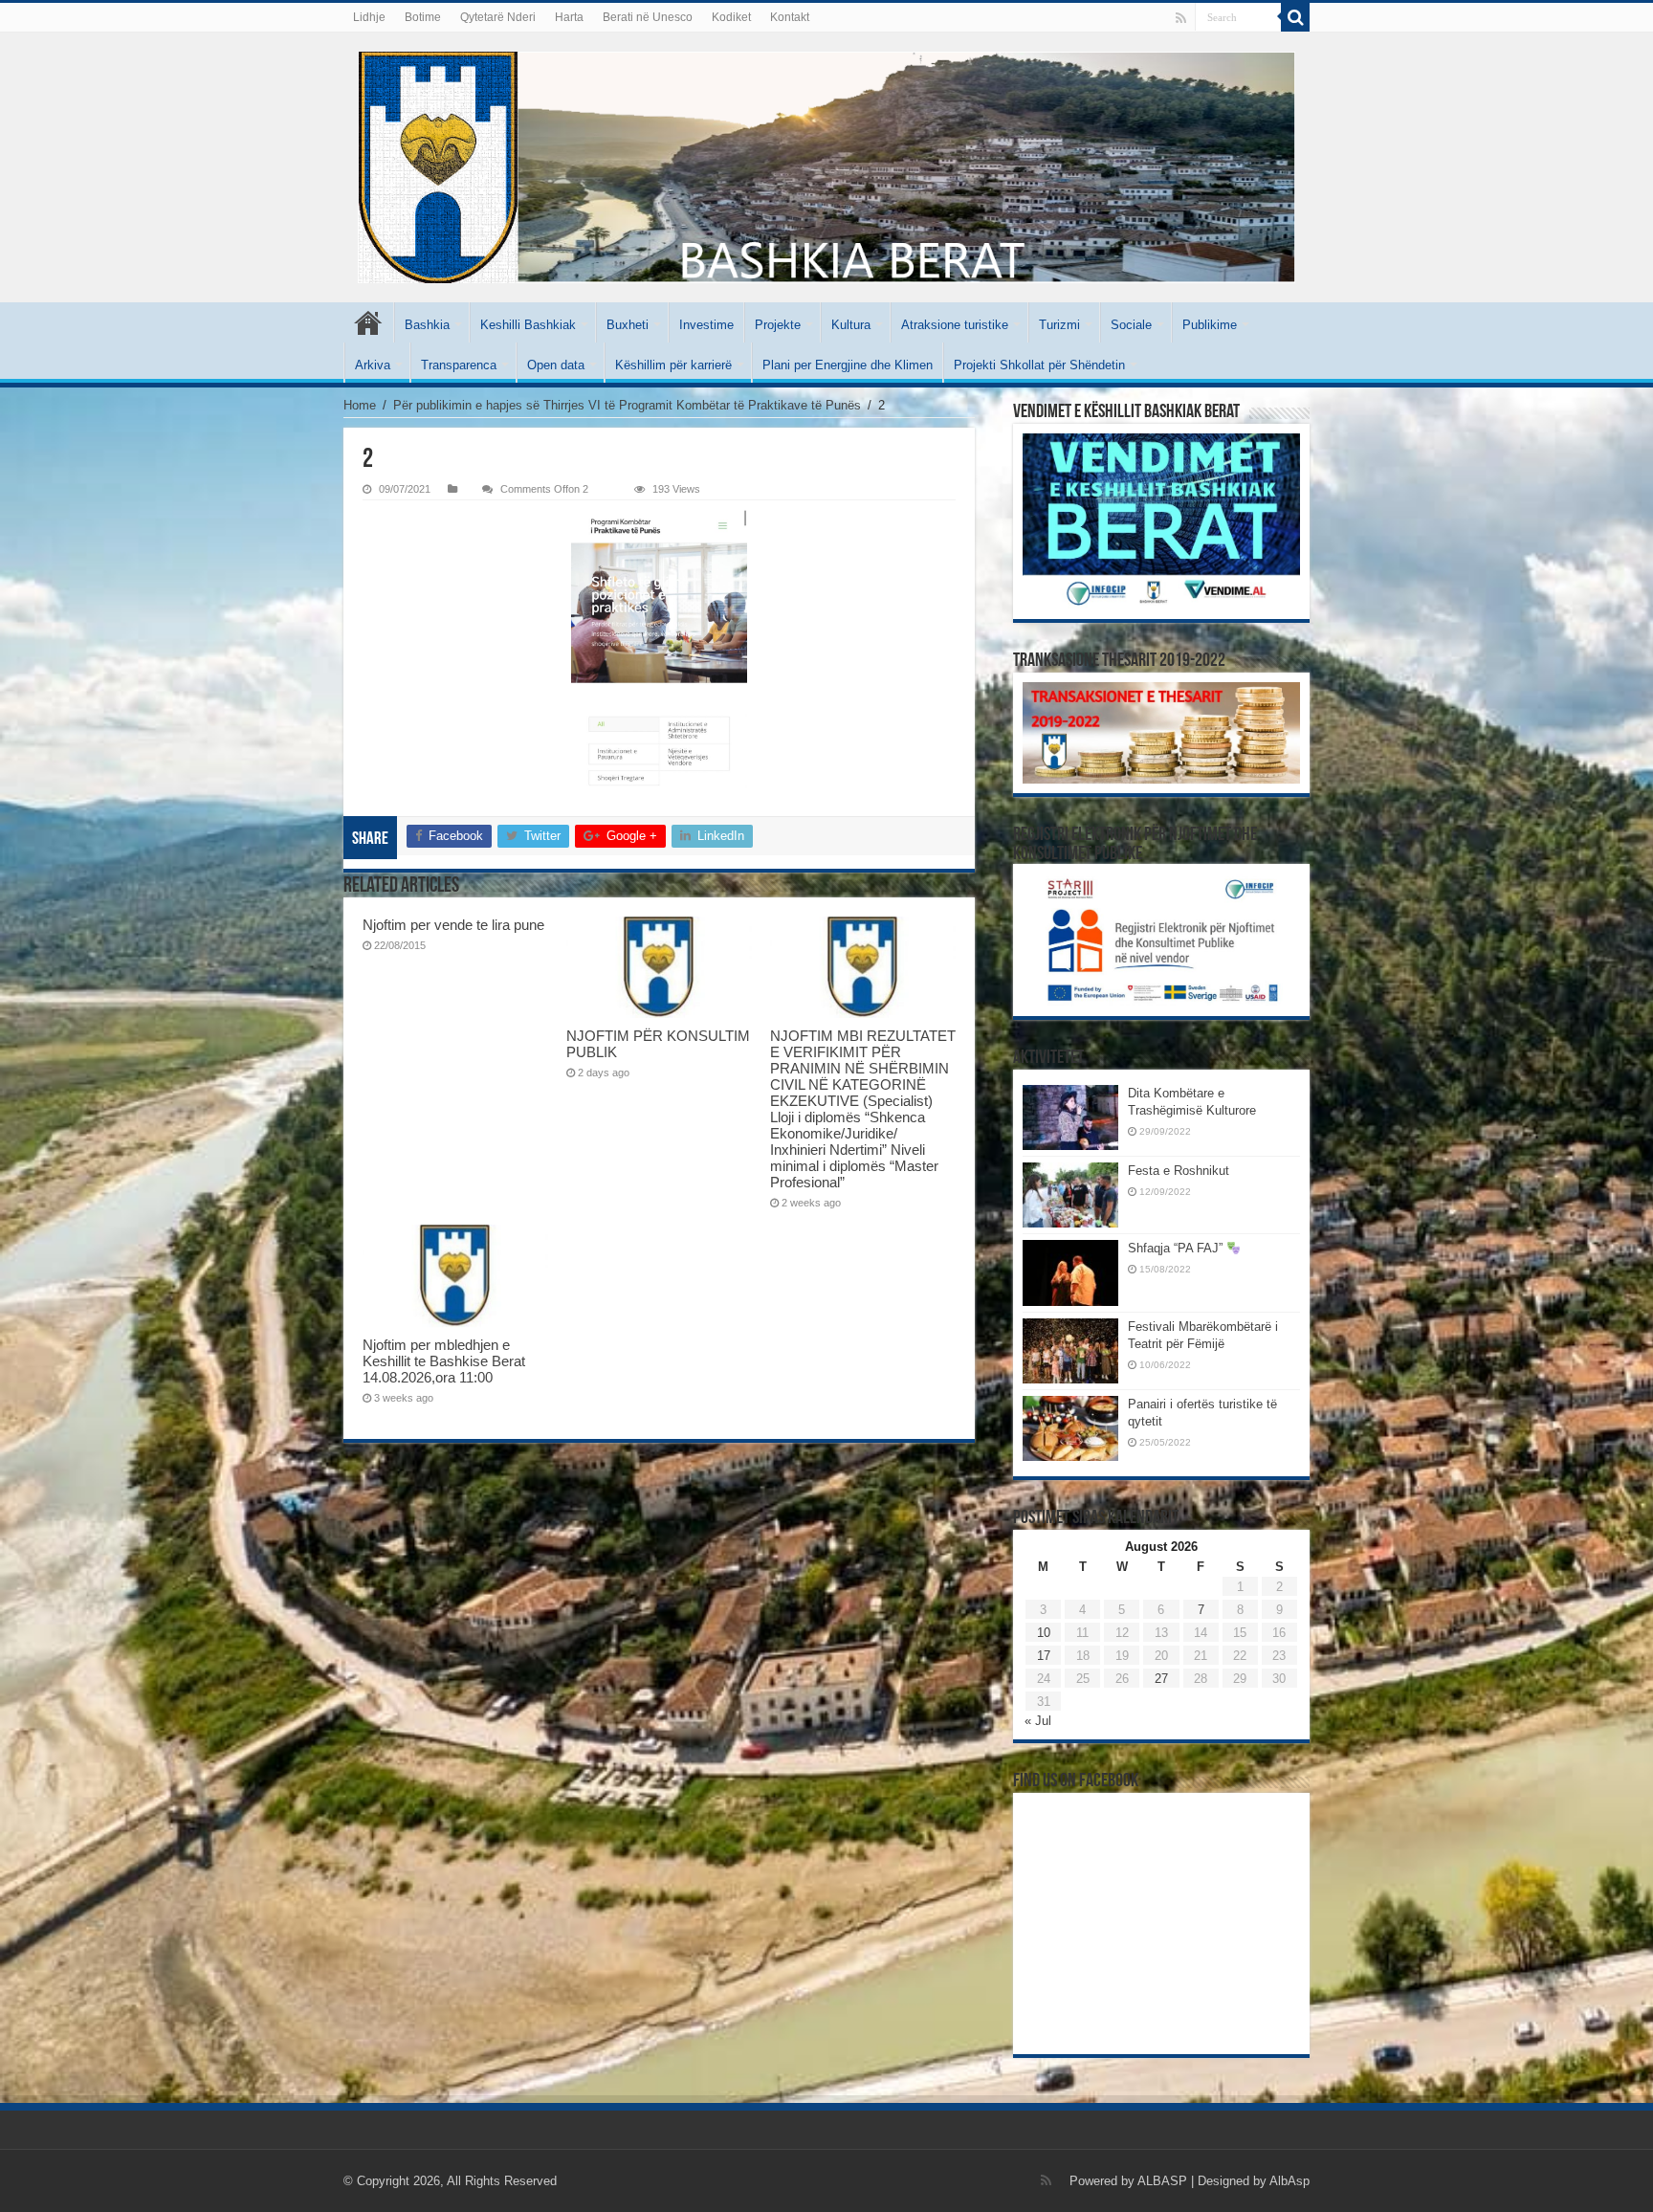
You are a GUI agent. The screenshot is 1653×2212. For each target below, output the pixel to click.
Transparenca (459, 365)
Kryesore (368, 322)
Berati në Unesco (648, 17)
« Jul (1038, 1721)
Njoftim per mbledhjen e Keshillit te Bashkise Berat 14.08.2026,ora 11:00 (444, 1361)
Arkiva (373, 365)
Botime (423, 17)
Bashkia (427, 325)
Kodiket (731, 17)
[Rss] (1181, 18)
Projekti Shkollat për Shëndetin (1039, 365)
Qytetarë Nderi (498, 17)
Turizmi (1059, 325)
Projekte (778, 325)
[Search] (1295, 17)
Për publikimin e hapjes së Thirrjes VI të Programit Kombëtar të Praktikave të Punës (627, 405)
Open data (556, 365)
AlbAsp (1289, 2181)
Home (360, 405)
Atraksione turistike (955, 325)
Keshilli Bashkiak (528, 325)
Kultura (851, 325)
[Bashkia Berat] (826, 167)
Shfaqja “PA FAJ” (1177, 1248)
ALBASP (1162, 2181)
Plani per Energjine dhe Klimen (848, 365)
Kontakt (790, 17)
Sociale (1131, 325)
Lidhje (369, 17)
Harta (569, 17)
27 (1161, 1679)
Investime (706, 325)
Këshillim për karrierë (673, 365)
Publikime (1210, 325)
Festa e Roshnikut (1179, 1171)
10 (1044, 1633)
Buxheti (628, 325)
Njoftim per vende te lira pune (453, 925)
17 (1044, 1656)
